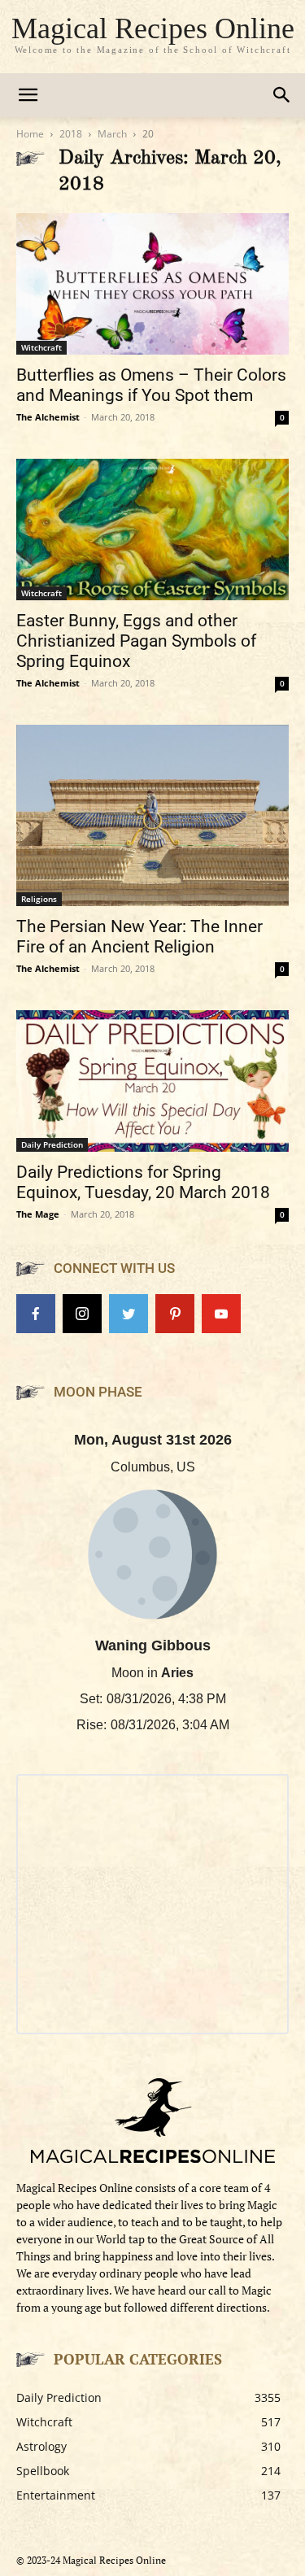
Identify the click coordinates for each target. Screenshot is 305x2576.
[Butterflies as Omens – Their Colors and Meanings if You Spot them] (152, 284)
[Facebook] (36, 1314)
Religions (39, 899)
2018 (71, 134)
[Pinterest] (175, 1314)
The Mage (38, 1214)
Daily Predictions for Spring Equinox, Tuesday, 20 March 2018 (143, 1182)
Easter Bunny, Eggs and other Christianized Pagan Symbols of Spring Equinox (136, 641)
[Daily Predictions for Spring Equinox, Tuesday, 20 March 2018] (152, 1081)
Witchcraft (41, 347)
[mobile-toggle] (28, 95)
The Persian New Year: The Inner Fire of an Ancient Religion (139, 937)
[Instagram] (82, 1314)
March (112, 134)
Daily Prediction (52, 1144)
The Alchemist (48, 417)
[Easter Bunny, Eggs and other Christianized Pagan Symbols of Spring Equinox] (152, 530)
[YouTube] (221, 1314)
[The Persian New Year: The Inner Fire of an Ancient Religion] (152, 815)
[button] (282, 95)
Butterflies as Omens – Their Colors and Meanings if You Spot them (151, 385)
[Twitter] (129, 1314)
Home (30, 134)
